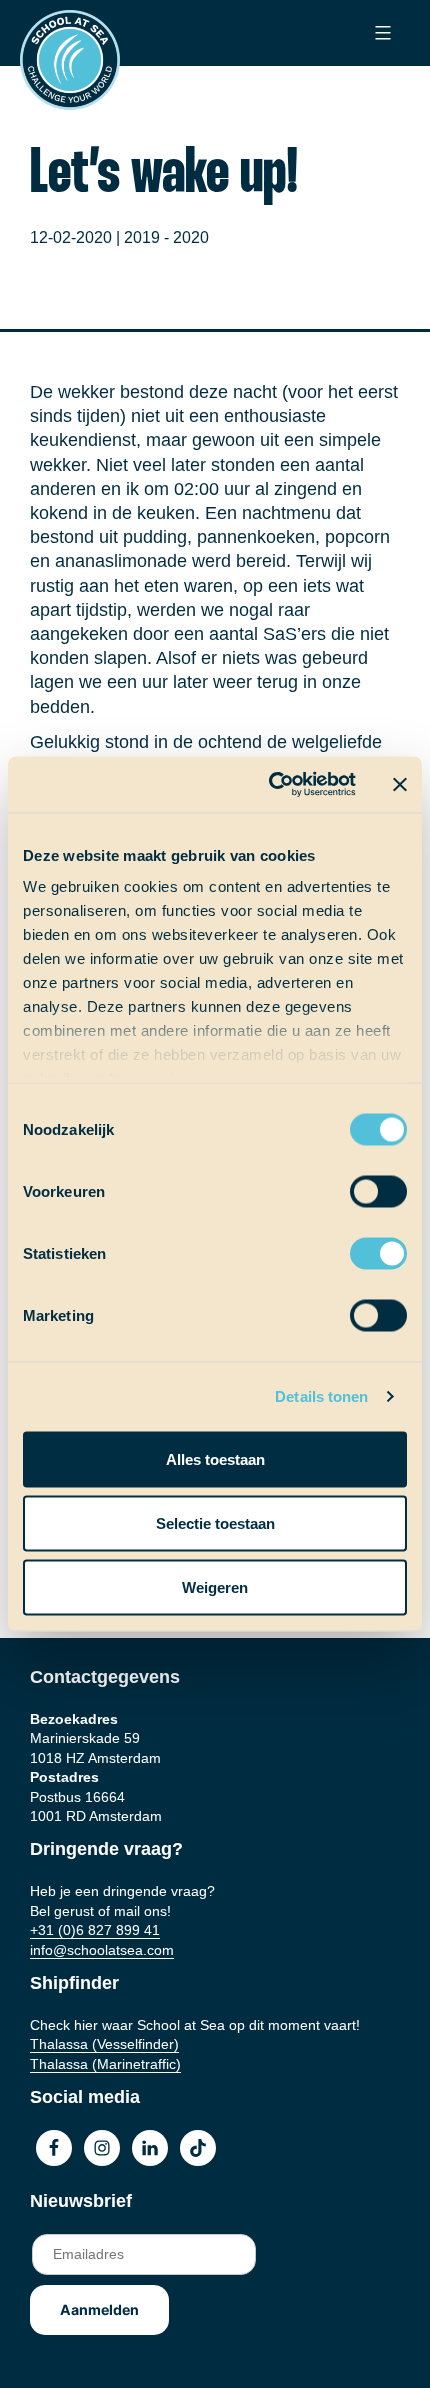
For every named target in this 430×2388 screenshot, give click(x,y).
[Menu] (380, 33)
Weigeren (215, 1586)
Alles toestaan (215, 1458)
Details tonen (321, 1396)
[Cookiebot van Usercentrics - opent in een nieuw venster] (270, 785)
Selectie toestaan (215, 1522)
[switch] (359, 1184)
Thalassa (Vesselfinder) (104, 2044)
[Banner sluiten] (400, 784)
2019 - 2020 (166, 237)
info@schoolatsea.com (102, 1950)
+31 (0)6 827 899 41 (95, 1930)
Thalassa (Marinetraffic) (105, 2064)
